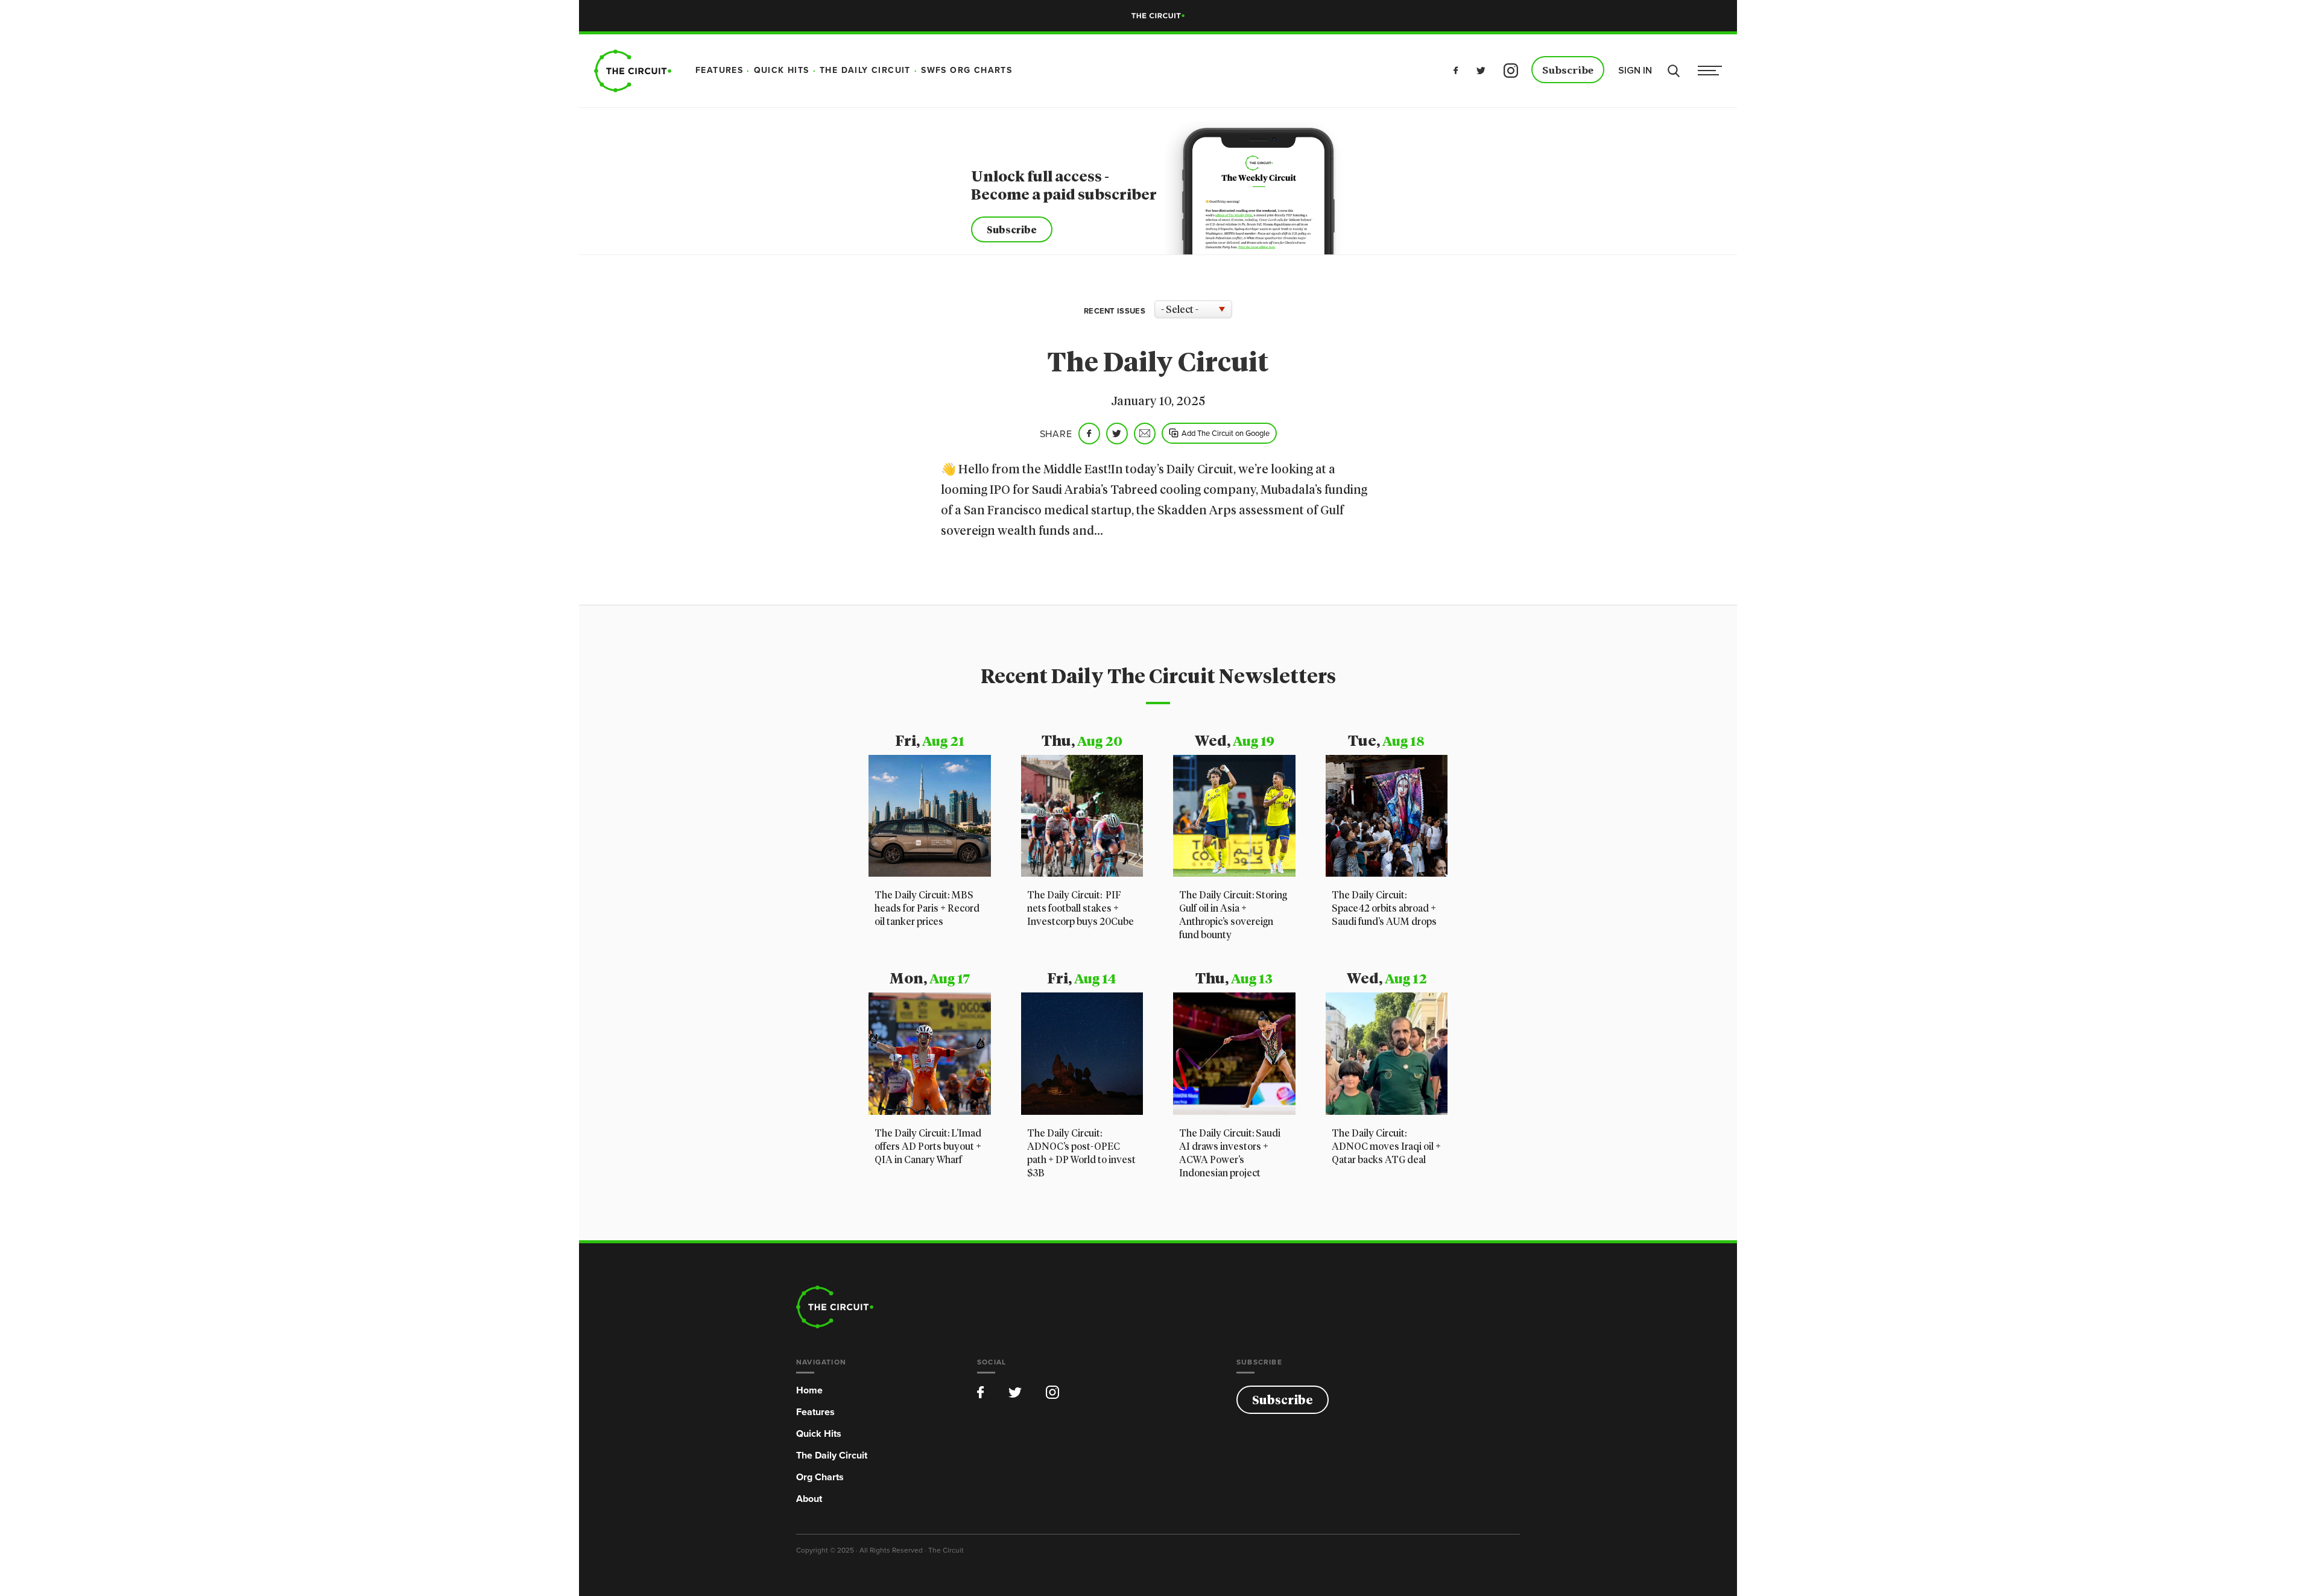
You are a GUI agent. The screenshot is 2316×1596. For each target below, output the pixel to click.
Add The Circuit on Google (1226, 433)
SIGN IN (1635, 71)
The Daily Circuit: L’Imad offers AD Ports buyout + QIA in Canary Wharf (928, 1147)
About (809, 1499)
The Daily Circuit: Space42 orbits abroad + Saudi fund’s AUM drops (1384, 909)
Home (809, 1390)
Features (815, 1412)
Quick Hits (819, 1434)
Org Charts (820, 1477)
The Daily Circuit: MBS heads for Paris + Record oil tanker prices (927, 909)
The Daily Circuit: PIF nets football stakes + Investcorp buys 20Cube (1080, 909)
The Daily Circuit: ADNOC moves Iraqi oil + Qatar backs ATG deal (1386, 1147)
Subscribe (1568, 71)
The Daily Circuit (832, 1455)
